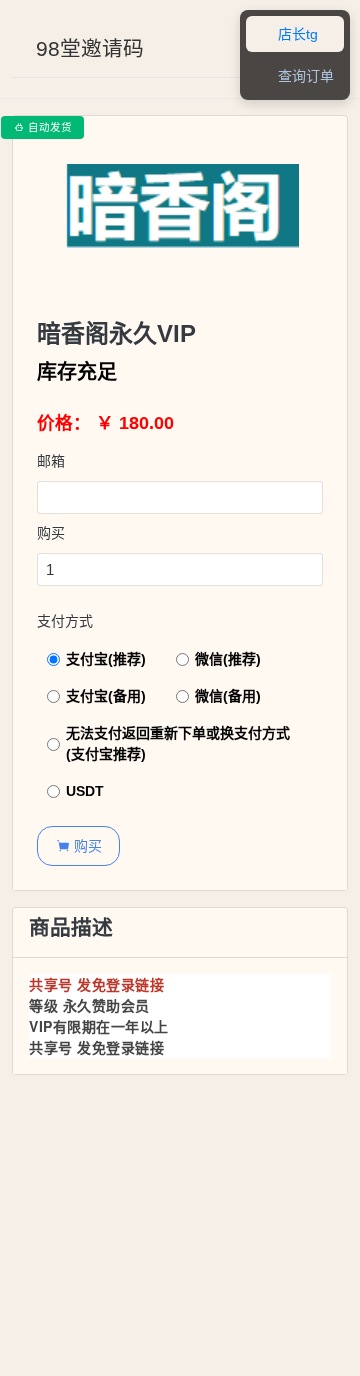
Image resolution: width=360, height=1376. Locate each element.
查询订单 (295, 76)
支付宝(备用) (106, 696)
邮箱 (51, 461)
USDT (85, 791)
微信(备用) (228, 696)
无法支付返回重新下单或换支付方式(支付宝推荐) (178, 743)
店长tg (287, 34)
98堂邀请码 (90, 48)
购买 (51, 533)
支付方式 (65, 621)
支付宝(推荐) (106, 659)
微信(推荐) (228, 659)
